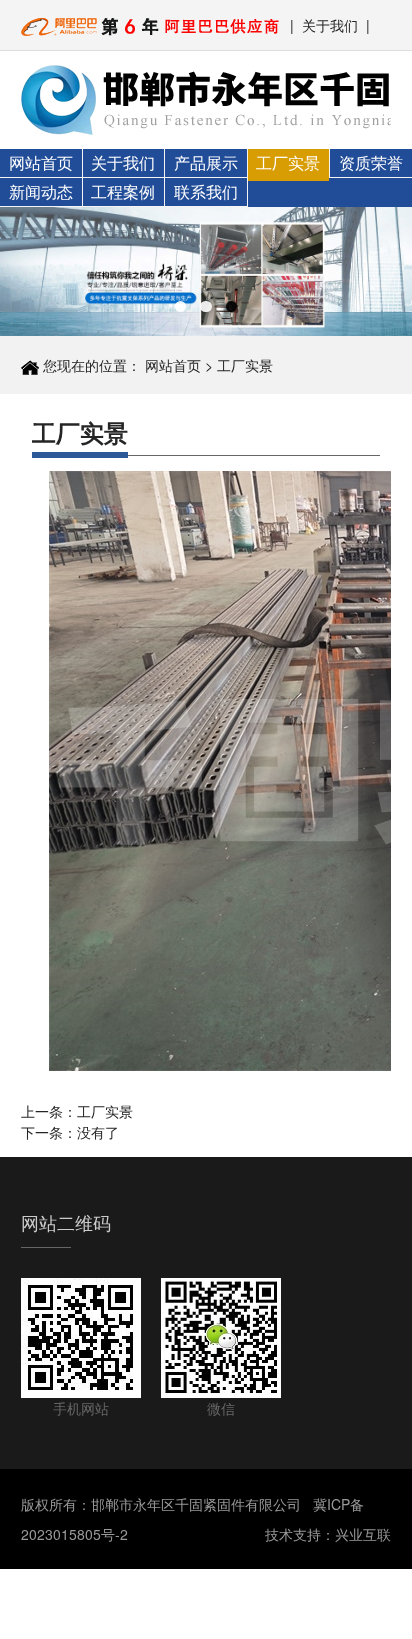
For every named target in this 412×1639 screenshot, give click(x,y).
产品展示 (206, 162)
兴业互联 (363, 1534)
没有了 (98, 1132)
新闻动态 (41, 191)
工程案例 (123, 191)
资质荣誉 (371, 162)
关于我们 (330, 25)
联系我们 (206, 191)
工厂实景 (288, 162)
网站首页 (41, 162)
